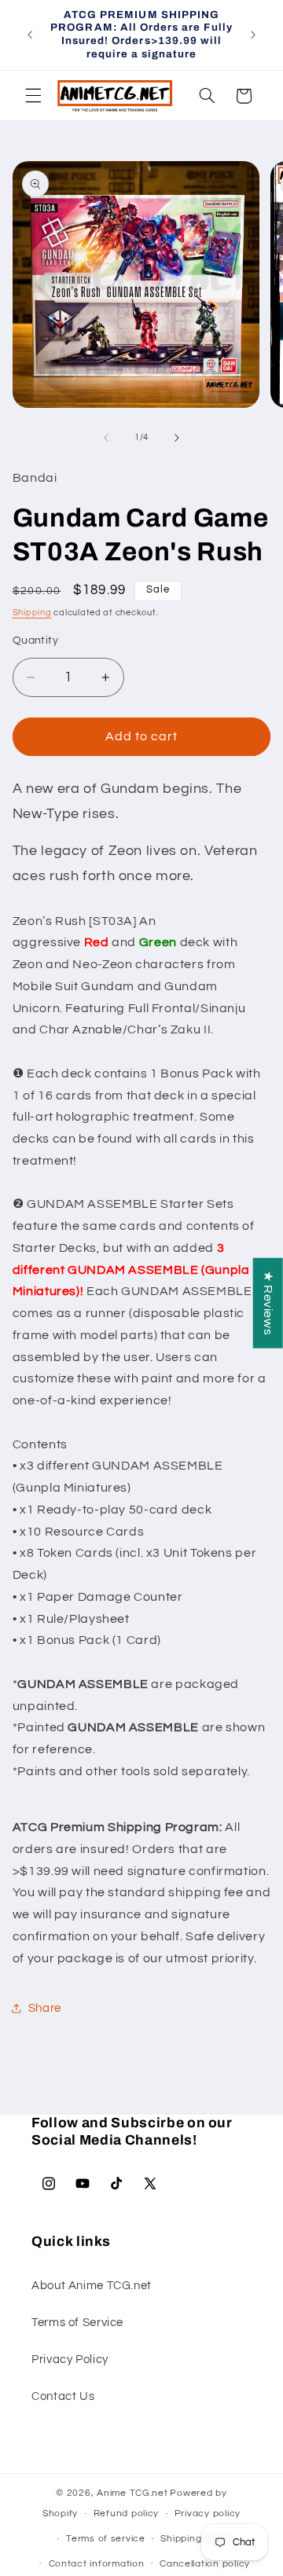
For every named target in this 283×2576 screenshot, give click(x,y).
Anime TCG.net (132, 2493)
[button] (33, 96)
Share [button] (45, 2008)
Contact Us (63, 2396)
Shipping (32, 613)
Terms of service (106, 2539)
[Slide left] (106, 438)
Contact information (97, 2564)
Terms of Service (77, 2323)
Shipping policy (196, 2539)
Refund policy (127, 2514)
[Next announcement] (253, 35)
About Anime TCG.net (92, 2286)
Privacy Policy (70, 2359)
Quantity (35, 640)
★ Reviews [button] (268, 1303)
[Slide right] (177, 438)
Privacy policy (208, 2514)
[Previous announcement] (30, 35)
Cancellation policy (205, 2564)
